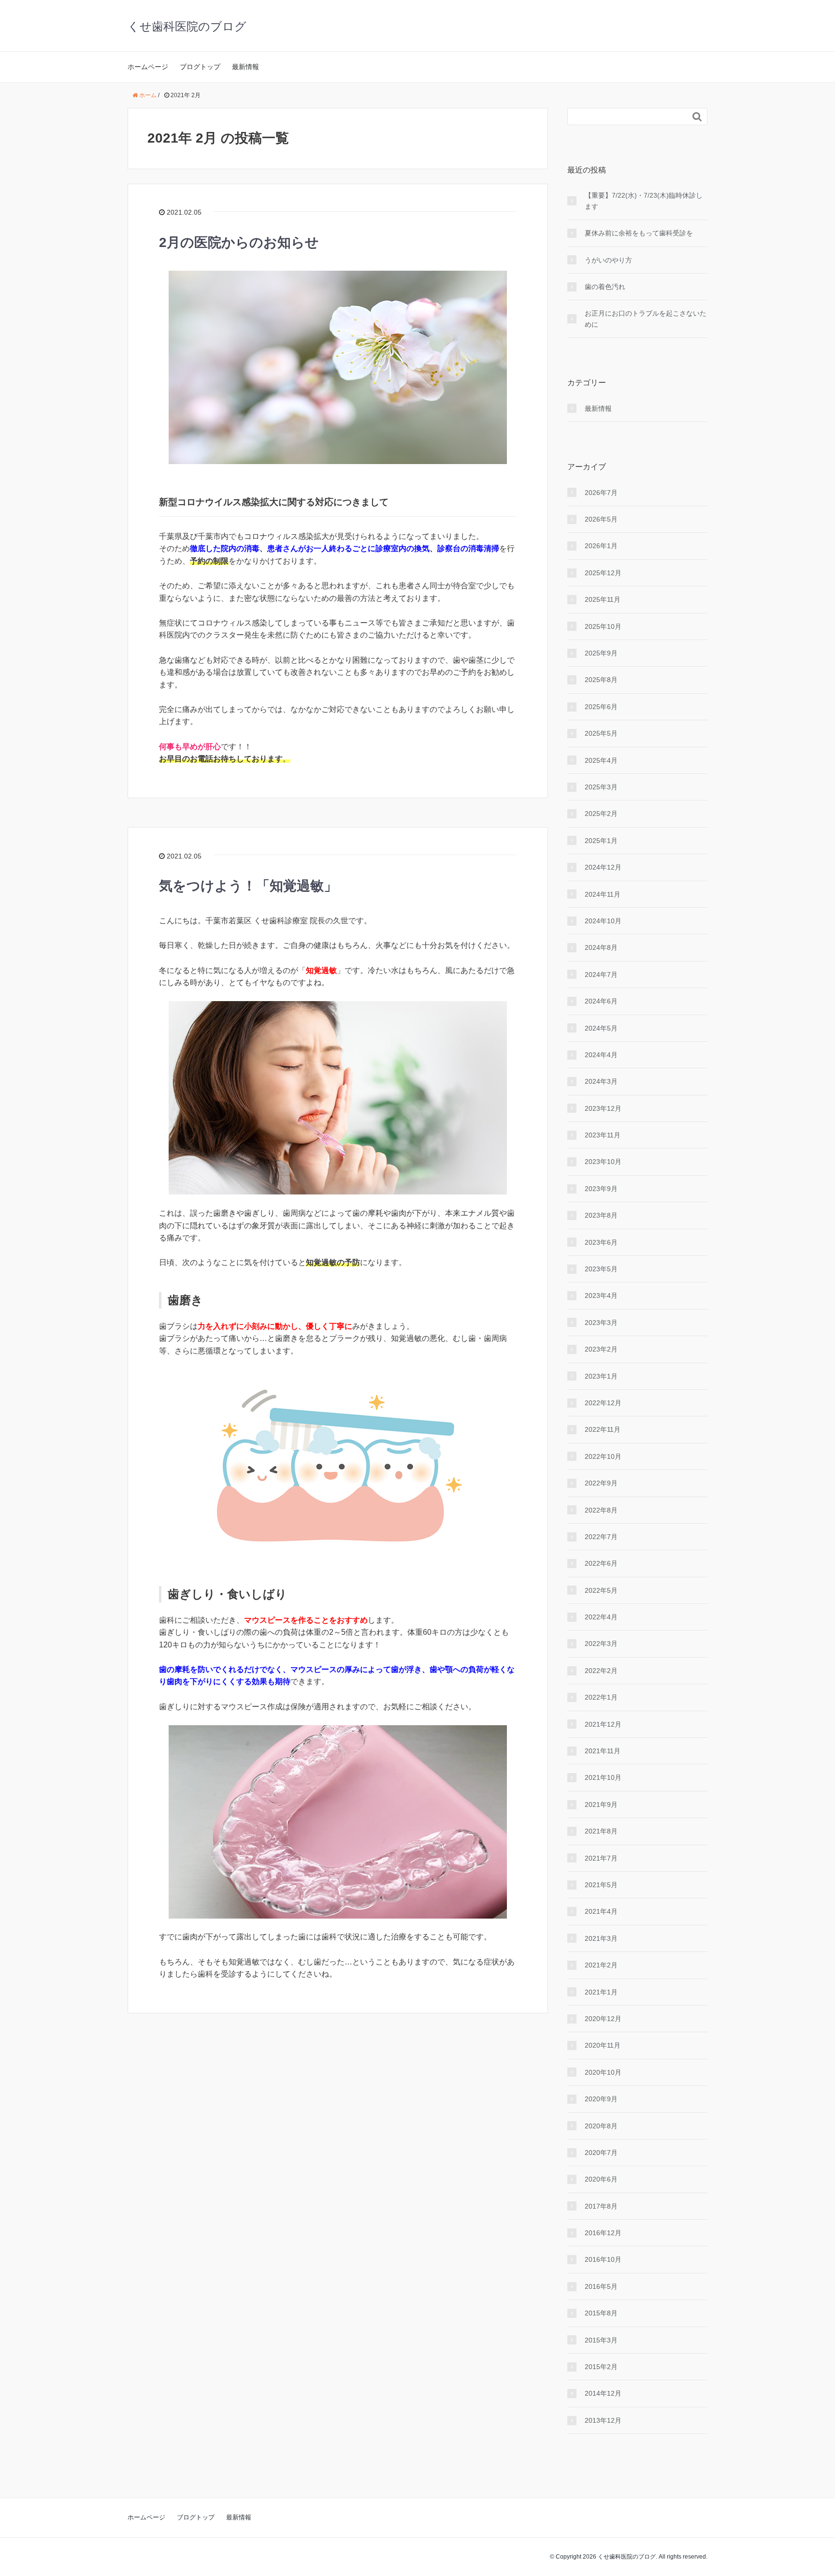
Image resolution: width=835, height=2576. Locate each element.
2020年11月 (603, 2045)
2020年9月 (601, 2099)
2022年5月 (601, 1590)
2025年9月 (601, 653)
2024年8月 (601, 947)
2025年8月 (601, 680)
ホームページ (148, 67)
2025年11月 (603, 599)
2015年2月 (601, 2367)
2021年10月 (603, 1777)
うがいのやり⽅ (608, 260)
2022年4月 (601, 1617)
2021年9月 (601, 1805)
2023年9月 (601, 1189)
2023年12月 (603, 1108)
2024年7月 (601, 975)
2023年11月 (603, 1135)
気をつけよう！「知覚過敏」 (248, 886)
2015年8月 (601, 2313)
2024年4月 (601, 1055)
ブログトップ (200, 67)
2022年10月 (603, 1456)
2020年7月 (601, 2153)
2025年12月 (603, 573)
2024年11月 (603, 894)
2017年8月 (601, 2206)
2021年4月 (601, 1911)
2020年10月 (603, 2072)
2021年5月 (601, 1885)
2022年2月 (601, 1671)
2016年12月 (603, 2233)
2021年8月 (601, 1831)
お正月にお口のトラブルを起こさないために (646, 319)
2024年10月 (603, 921)
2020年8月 (601, 2126)
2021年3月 (601, 1938)
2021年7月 (601, 1858)
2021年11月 (603, 1751)
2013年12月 (603, 2420)
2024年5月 (601, 1028)
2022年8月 (601, 1510)
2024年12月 (603, 867)
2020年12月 (603, 2019)
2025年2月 (601, 814)
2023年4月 (601, 1295)
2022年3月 (601, 1644)
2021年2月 (601, 1965)
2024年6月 (601, 1001)
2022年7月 (601, 1537)
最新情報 (245, 67)
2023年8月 (601, 1215)
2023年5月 (601, 1269)
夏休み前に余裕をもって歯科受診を (639, 233)
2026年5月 (601, 519)
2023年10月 (603, 1162)
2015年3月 (601, 2340)
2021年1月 (601, 1992)
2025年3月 (601, 787)
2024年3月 (601, 1081)
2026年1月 (601, 546)
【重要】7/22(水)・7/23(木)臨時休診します (644, 201)
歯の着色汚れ (605, 287)
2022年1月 (601, 1697)
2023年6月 (601, 1242)
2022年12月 (603, 1403)
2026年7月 (601, 493)
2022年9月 (601, 1483)
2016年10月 (603, 2259)
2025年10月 (603, 626)
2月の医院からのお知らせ (239, 242)
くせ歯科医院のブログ (187, 26)
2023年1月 (601, 1376)
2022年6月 (601, 1563)
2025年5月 (601, 733)
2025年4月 (601, 760)
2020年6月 (601, 2179)
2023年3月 (601, 1323)
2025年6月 (601, 707)
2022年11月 (603, 1429)
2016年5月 (601, 2286)
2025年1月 (601, 841)
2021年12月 (603, 1724)
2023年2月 (601, 1349)
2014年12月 (603, 2393)
